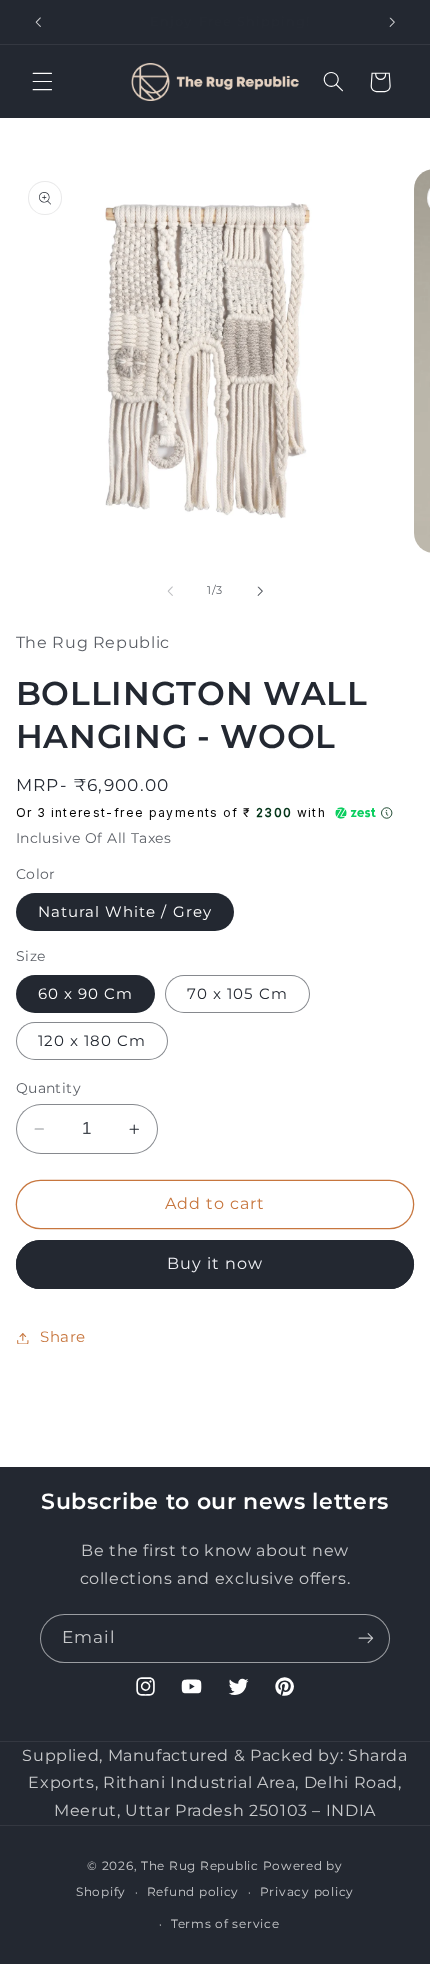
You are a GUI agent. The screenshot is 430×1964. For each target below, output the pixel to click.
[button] (42, 82)
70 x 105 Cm (237, 994)
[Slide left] (170, 591)
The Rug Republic (200, 1866)
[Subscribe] (366, 1638)
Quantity (48, 1088)
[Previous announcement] (38, 22)
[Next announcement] (392, 22)
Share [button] (63, 1337)
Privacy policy (307, 1892)
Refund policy (193, 1892)
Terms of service (225, 1924)
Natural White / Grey (125, 912)
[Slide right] (260, 591)
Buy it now (215, 1263)
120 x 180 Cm (92, 1041)
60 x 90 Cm (86, 994)
